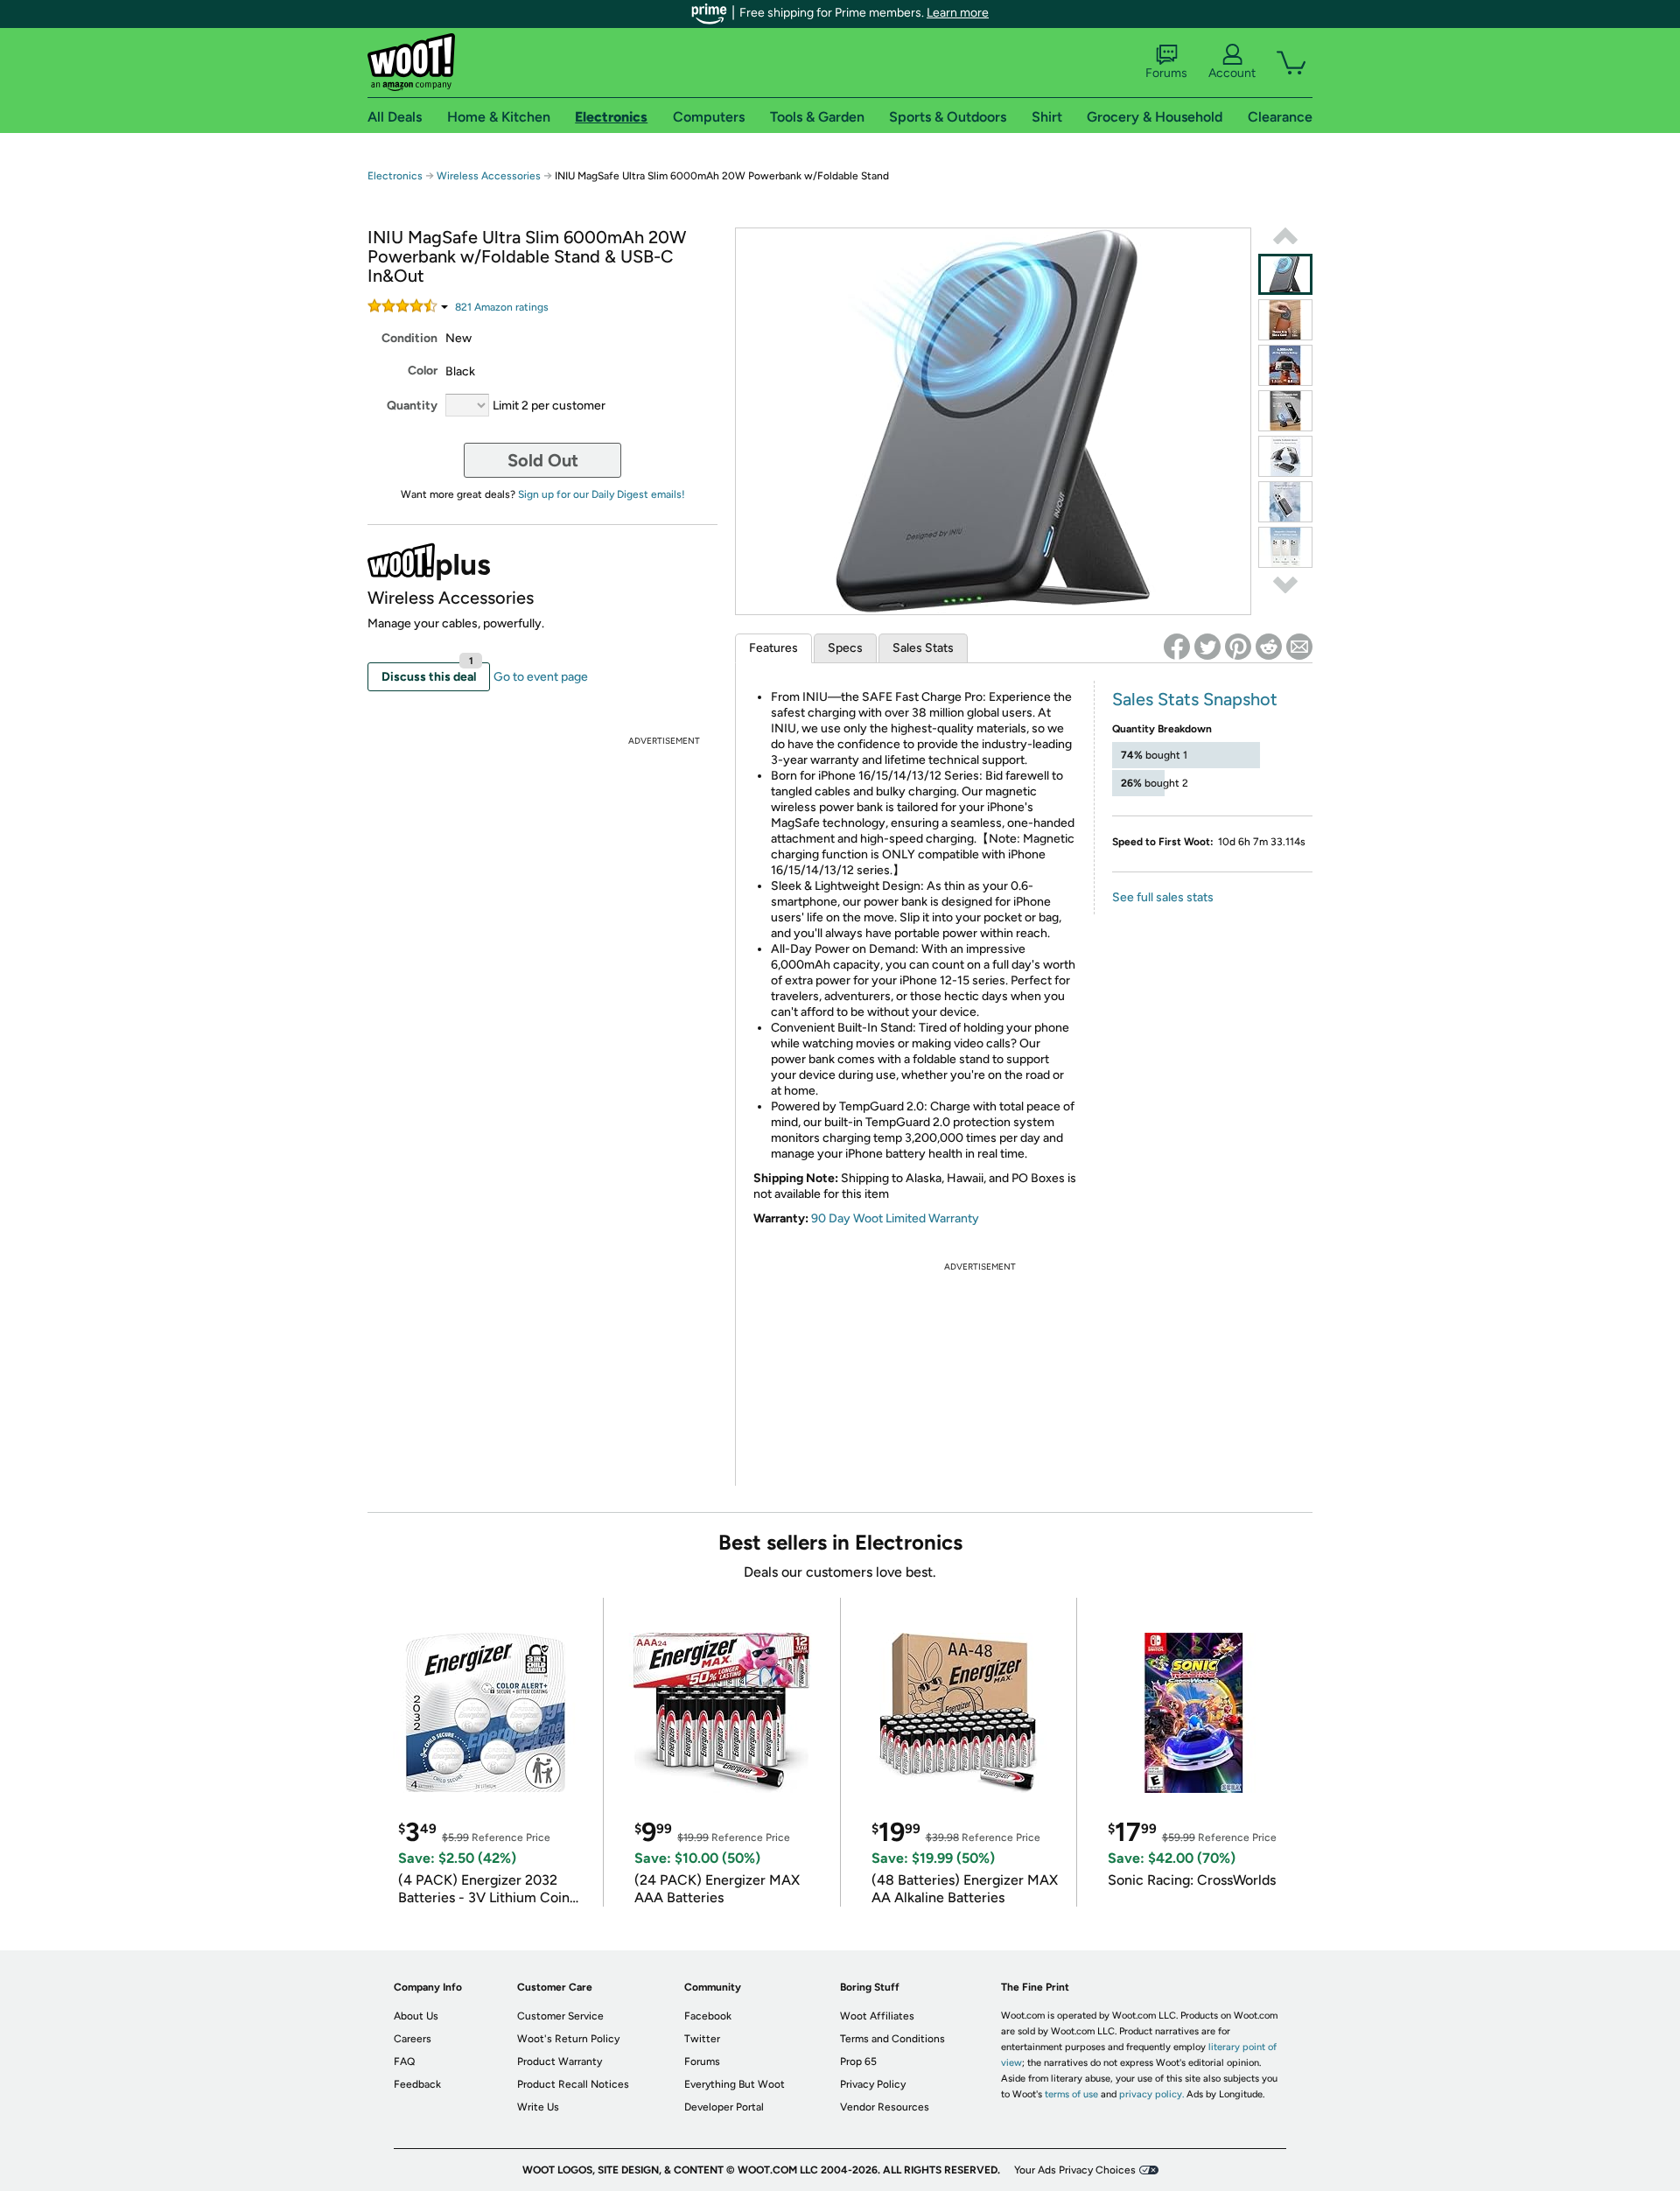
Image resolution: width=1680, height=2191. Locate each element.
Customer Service (560, 2016)
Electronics (395, 176)
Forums (1166, 73)
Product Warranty (560, 2061)
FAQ (404, 2061)
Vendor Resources (885, 2107)
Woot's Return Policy (568, 2039)
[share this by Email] (1299, 647)
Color (423, 371)
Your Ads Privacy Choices (1075, 2170)
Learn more (958, 13)
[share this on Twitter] (1207, 647)
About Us (416, 2016)
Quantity (412, 406)
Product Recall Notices (573, 2084)
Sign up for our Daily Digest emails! (602, 494)
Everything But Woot (735, 2084)
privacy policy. (1151, 2094)
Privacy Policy (873, 2084)
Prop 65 (858, 2061)
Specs (845, 648)
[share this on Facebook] (1177, 647)
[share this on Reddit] (1269, 647)
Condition (409, 338)
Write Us (538, 2107)
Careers (413, 2039)
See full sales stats (1163, 897)
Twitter (702, 2039)
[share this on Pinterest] (1238, 647)
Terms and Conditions (892, 2039)
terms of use (1071, 2094)
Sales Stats (923, 648)
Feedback (417, 2084)
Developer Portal (724, 2107)
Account (1232, 73)
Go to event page (541, 677)
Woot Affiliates (877, 2016)
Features (773, 648)
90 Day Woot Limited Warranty (895, 1218)
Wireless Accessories (489, 176)
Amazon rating (502, 307)
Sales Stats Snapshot (1195, 699)
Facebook (708, 2016)
